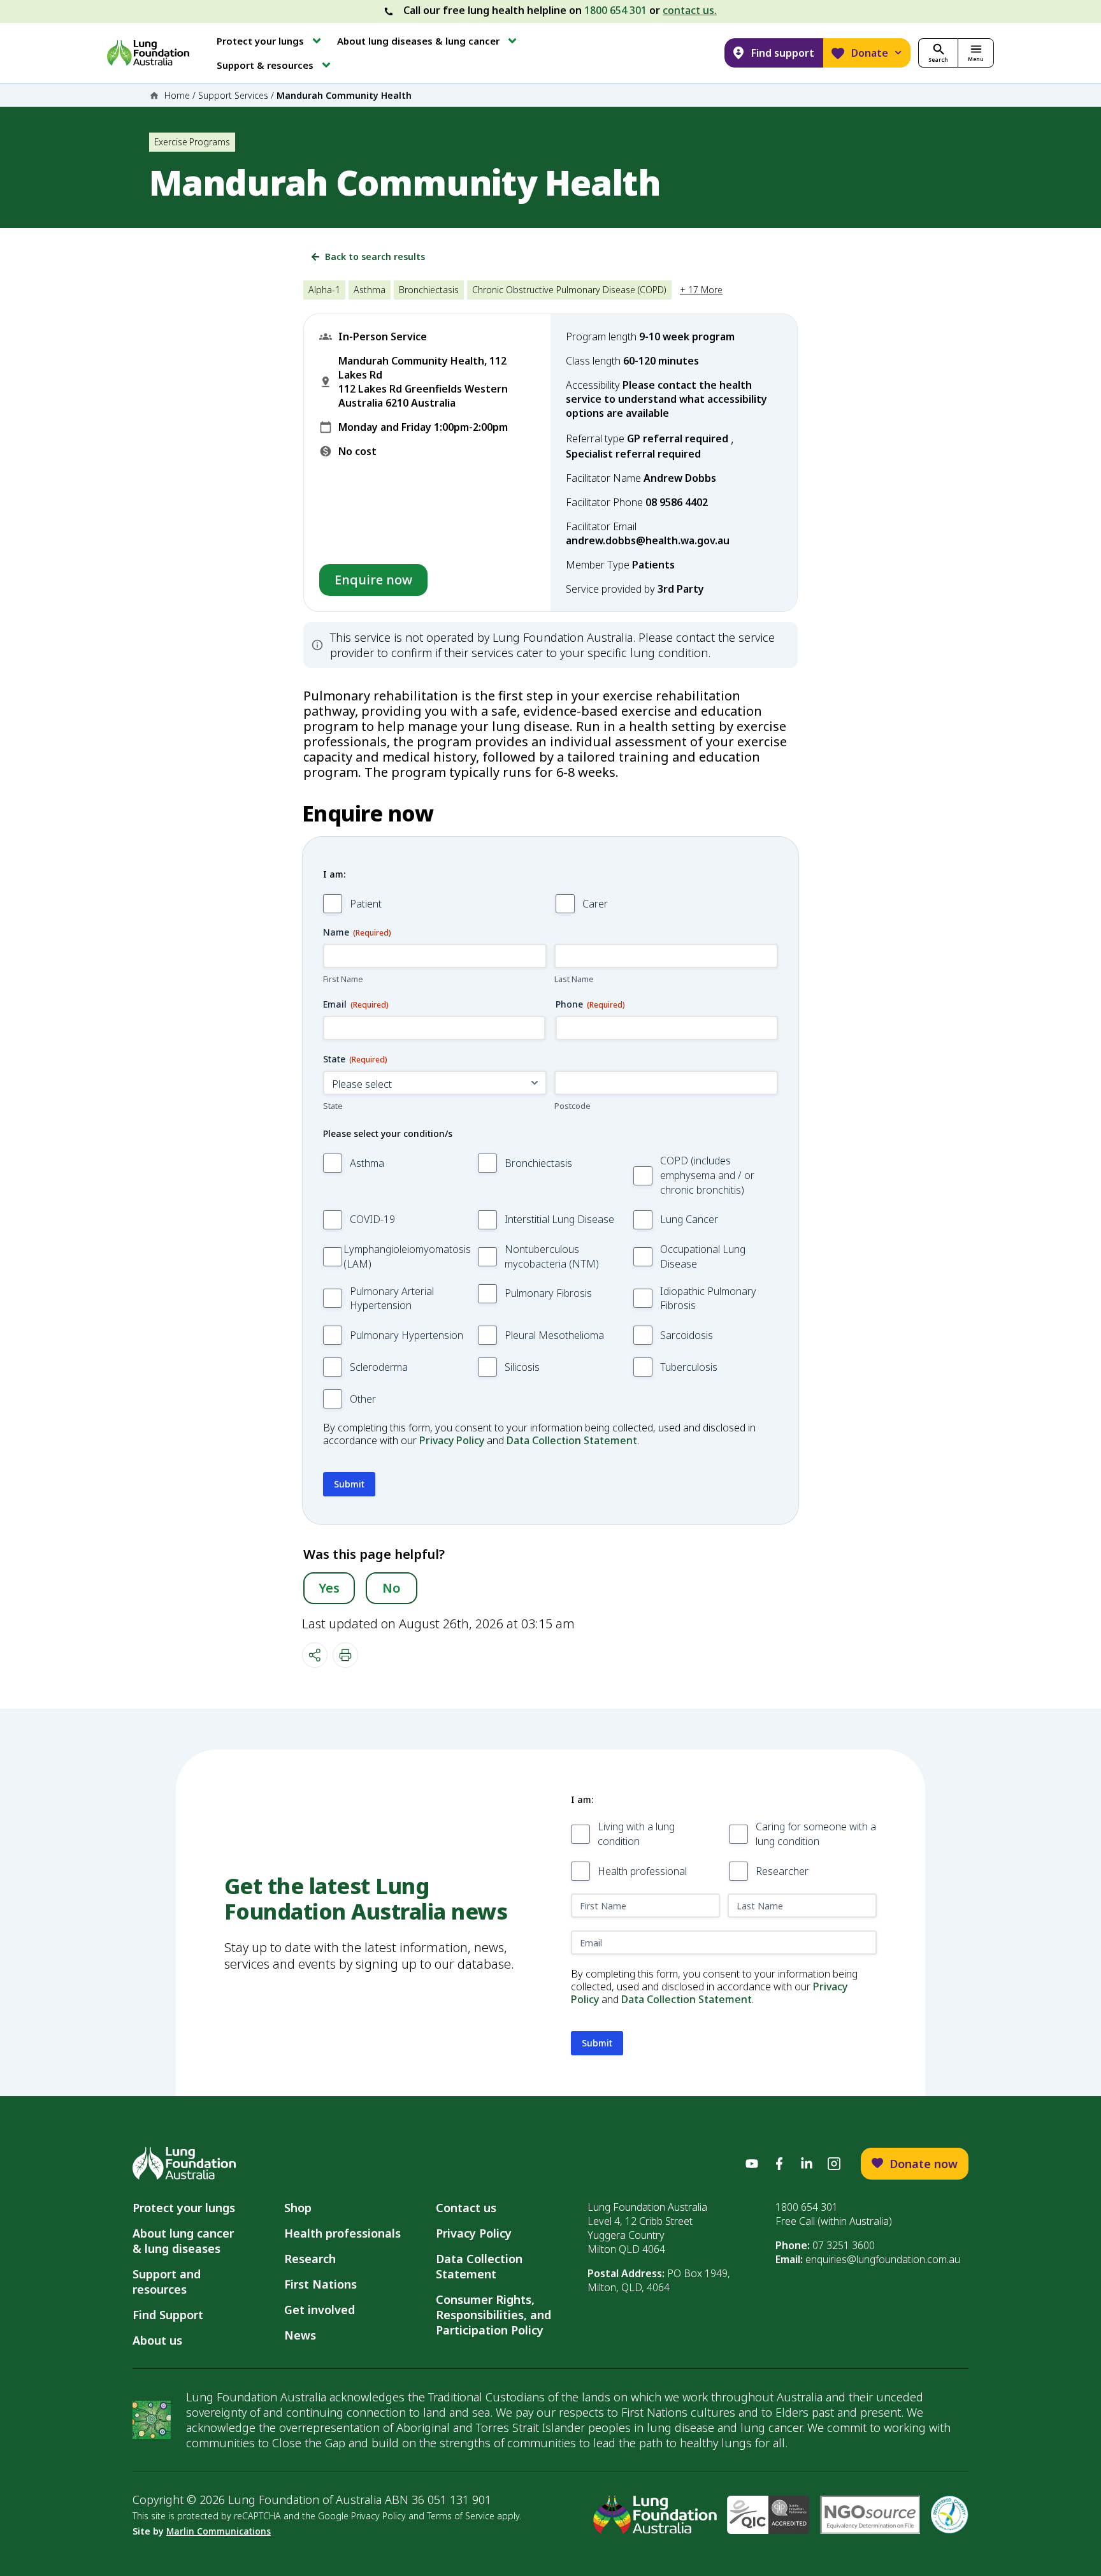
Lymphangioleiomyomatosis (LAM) (407, 1256)
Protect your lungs (184, 2208)
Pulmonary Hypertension (407, 1335)
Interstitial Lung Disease (559, 1219)
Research (310, 2259)
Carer (595, 904)
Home (177, 95)
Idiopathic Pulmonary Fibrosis (708, 1299)
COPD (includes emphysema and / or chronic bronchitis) (707, 1175)
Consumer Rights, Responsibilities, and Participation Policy (493, 2315)
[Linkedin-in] (807, 2164)
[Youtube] (752, 2164)
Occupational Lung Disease (703, 1256)
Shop (298, 2208)
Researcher (782, 1871)
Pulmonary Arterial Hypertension (392, 1299)
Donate (870, 53)
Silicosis (522, 1367)
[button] (270, 41)
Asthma (367, 1163)
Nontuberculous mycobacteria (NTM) (552, 1256)
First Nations (320, 2284)
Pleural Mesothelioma (554, 1335)
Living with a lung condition (636, 1834)
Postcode (572, 1106)
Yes (329, 1588)
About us (157, 2340)
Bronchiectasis (538, 1163)
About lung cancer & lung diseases (186, 2241)
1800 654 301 (615, 10)
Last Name (574, 979)
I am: (334, 874)
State (333, 1106)
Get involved (320, 2310)
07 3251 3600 (844, 2245)
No (392, 1588)
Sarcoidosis (687, 1335)
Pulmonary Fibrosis (548, 1293)
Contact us (466, 2208)
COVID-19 (372, 1219)
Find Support (168, 2315)
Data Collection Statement (572, 1440)
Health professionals (342, 2233)
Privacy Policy (452, 1440)
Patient (366, 904)
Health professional (642, 1871)
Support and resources (167, 2282)
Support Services (233, 95)
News (300, 2335)
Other (363, 1399)
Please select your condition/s (388, 1133)
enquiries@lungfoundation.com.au (883, 2259)
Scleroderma (379, 1367)
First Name (343, 979)
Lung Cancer (689, 1219)
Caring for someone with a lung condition (816, 1834)
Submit (349, 1484)
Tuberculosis (689, 1367)
